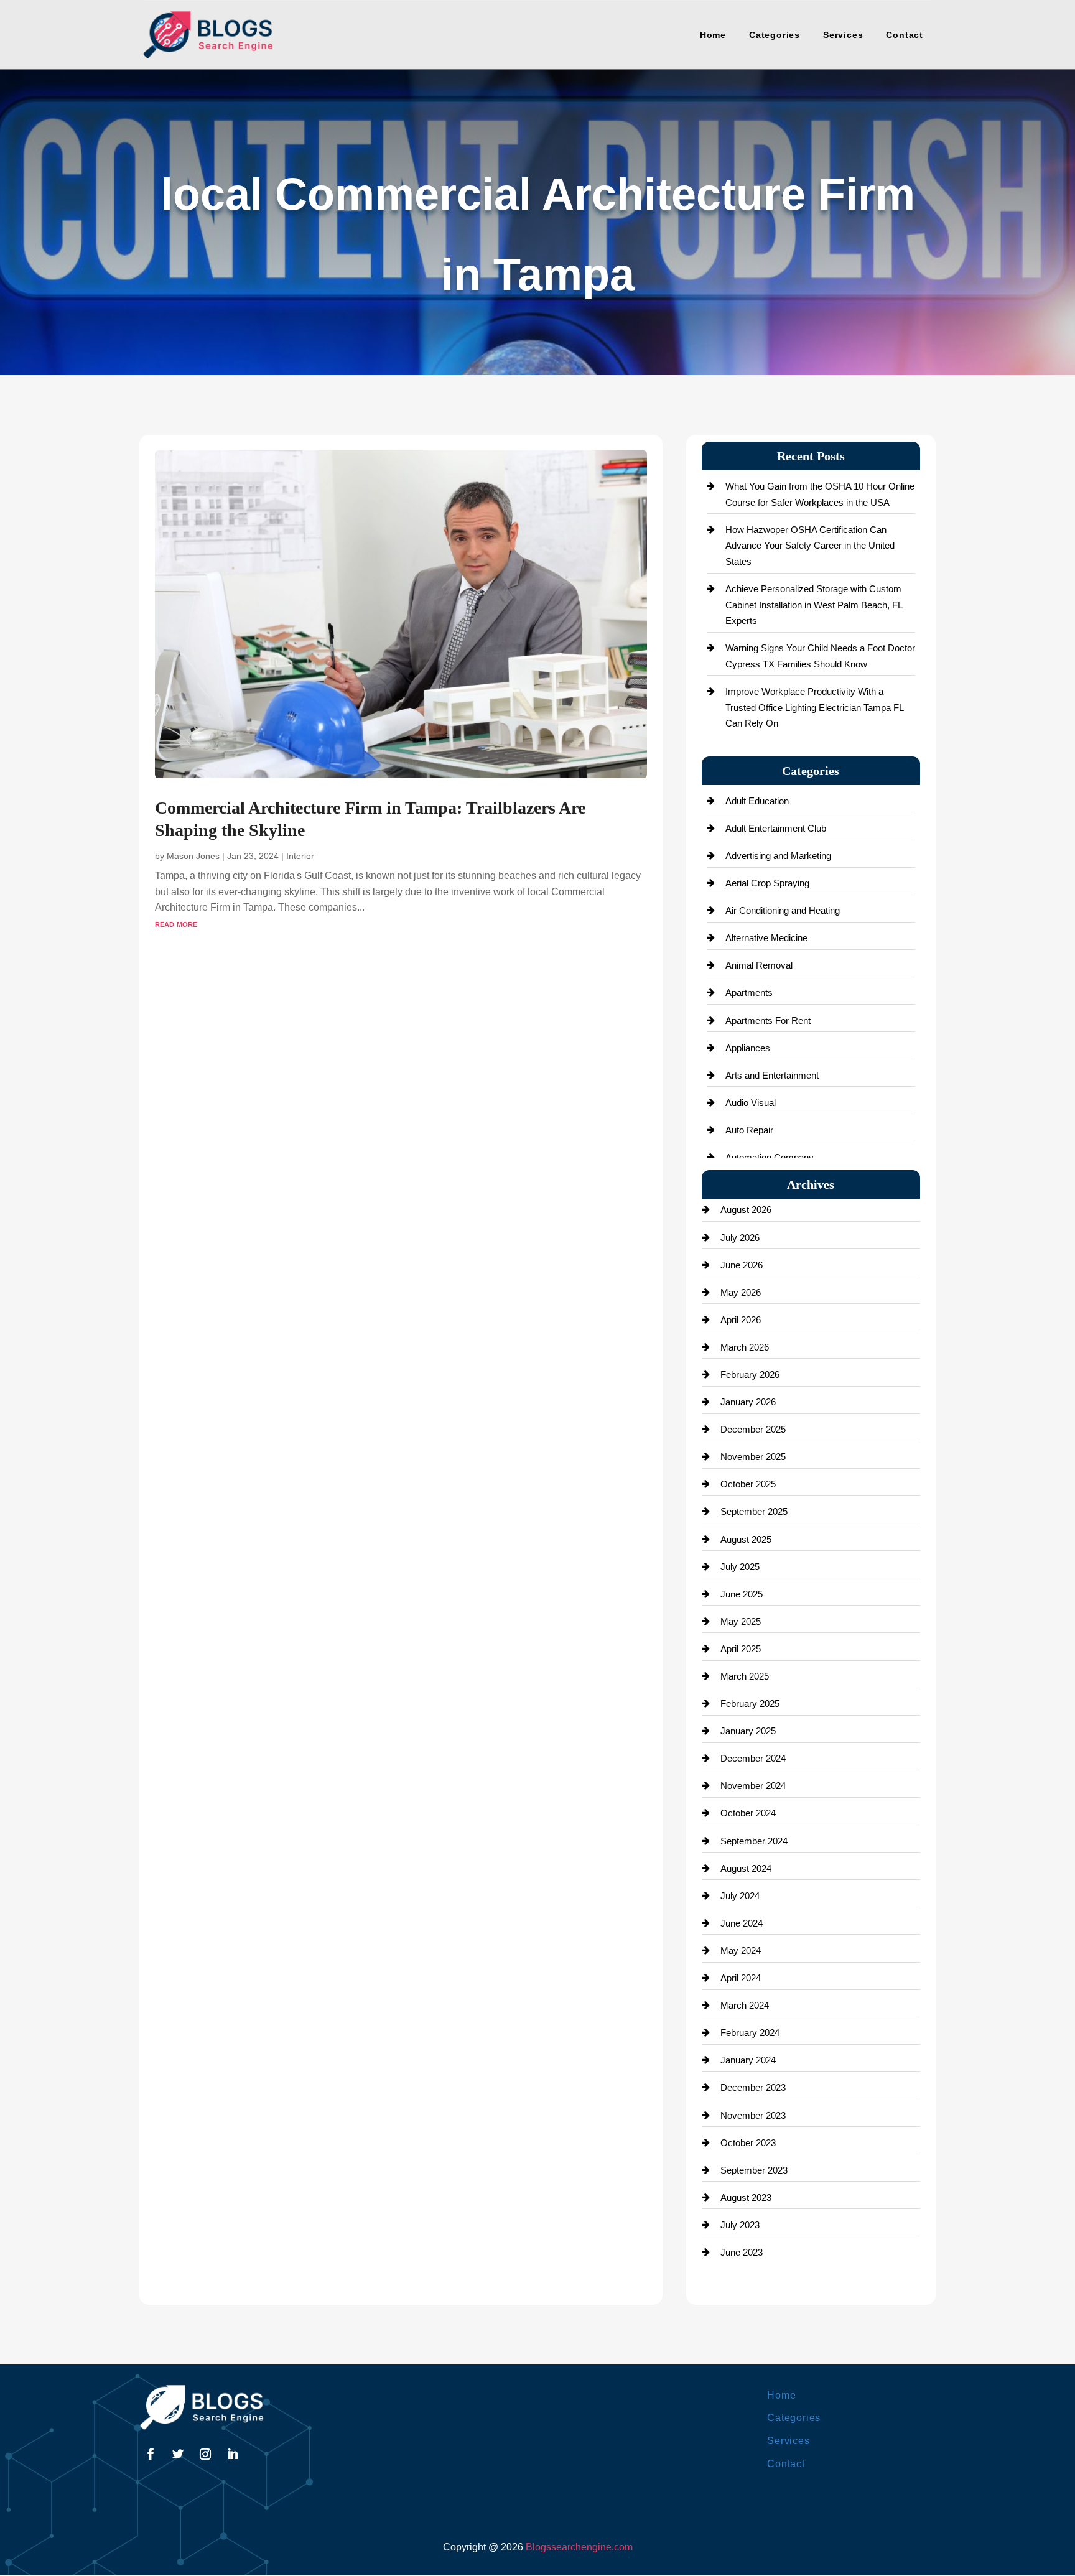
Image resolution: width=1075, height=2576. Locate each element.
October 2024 (748, 1813)
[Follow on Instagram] (205, 2454)
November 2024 (753, 1786)
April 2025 (741, 1649)
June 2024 (742, 1923)
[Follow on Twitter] (178, 2454)
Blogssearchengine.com (579, 2547)
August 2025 (746, 1539)
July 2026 (740, 1238)
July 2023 (740, 2225)
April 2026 (741, 1320)
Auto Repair (749, 1130)
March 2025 (745, 1676)
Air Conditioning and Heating (783, 910)
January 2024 (748, 2060)
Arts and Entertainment (772, 1075)
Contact (905, 35)
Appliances (748, 1048)
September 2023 (754, 2170)
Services (843, 35)
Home (713, 35)
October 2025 (748, 1484)
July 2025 (740, 1567)
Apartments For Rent (768, 1021)
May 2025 (741, 1621)
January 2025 (748, 1731)
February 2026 (750, 1374)
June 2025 (742, 1594)
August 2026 (746, 1210)
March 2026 (745, 1347)
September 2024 (754, 1841)
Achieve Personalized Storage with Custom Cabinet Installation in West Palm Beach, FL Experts (814, 605)
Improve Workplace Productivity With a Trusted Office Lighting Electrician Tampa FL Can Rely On (814, 707)
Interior (300, 856)
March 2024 (745, 2005)
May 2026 (741, 1292)
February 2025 (750, 1704)
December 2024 (753, 1758)
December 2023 (753, 2087)
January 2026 (748, 1402)
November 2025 (753, 1457)
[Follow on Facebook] (151, 2454)
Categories (775, 35)
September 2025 (754, 1511)
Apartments (749, 993)
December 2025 (753, 1429)
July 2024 (740, 1896)
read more (176, 923)
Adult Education (757, 801)
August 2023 (746, 2197)
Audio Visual (751, 1103)
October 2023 (748, 2143)
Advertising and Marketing (778, 856)
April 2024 (741, 1978)
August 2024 (746, 1868)
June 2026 (742, 1265)
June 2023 (742, 2252)
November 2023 (753, 2115)
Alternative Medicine (766, 938)
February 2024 (750, 2033)
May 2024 (741, 1951)
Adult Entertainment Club (776, 828)
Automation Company (770, 1157)
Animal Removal (759, 965)
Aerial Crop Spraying (767, 883)
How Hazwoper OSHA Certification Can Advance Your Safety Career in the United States (810, 546)
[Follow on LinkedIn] (233, 2454)
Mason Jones (193, 856)
